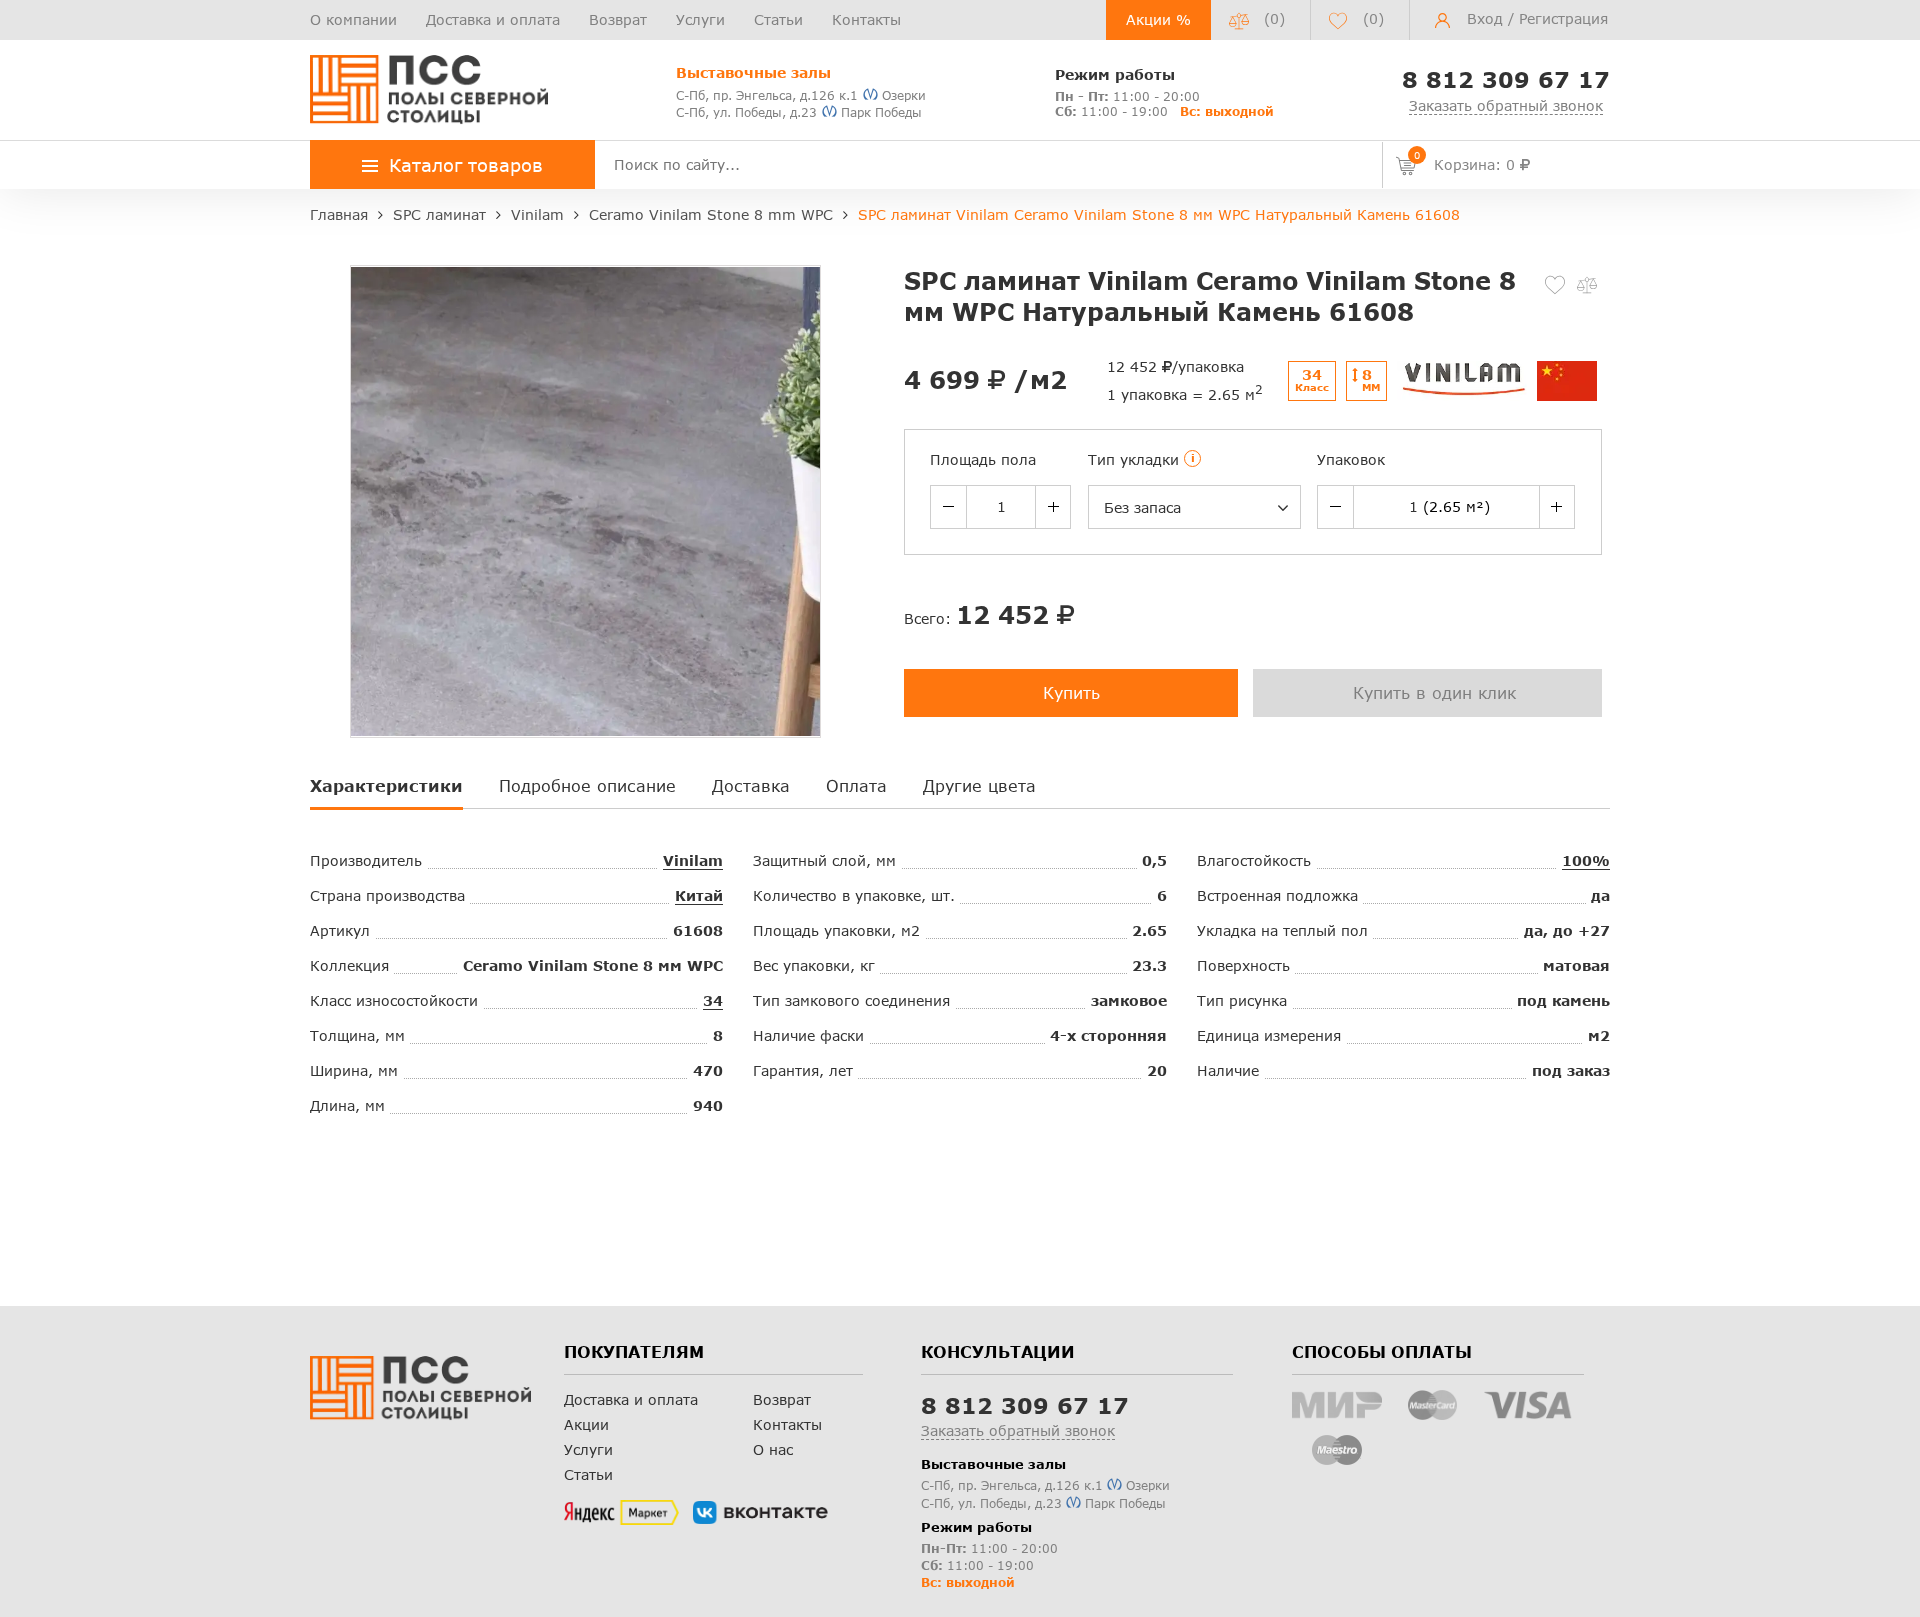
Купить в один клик (1434, 692)
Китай (699, 895)
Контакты (866, 19)
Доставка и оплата (493, 19)
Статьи (778, 19)
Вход (1485, 18)
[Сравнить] (1587, 285)
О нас (773, 1449)
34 (713, 1000)
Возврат (618, 19)
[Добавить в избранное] (1555, 285)
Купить (1071, 692)
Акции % (1158, 19)
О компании (353, 19)
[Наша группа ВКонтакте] (760, 1513)
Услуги (700, 19)
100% (1586, 860)
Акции (586, 1424)
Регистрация (1563, 18)
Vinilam (693, 860)
